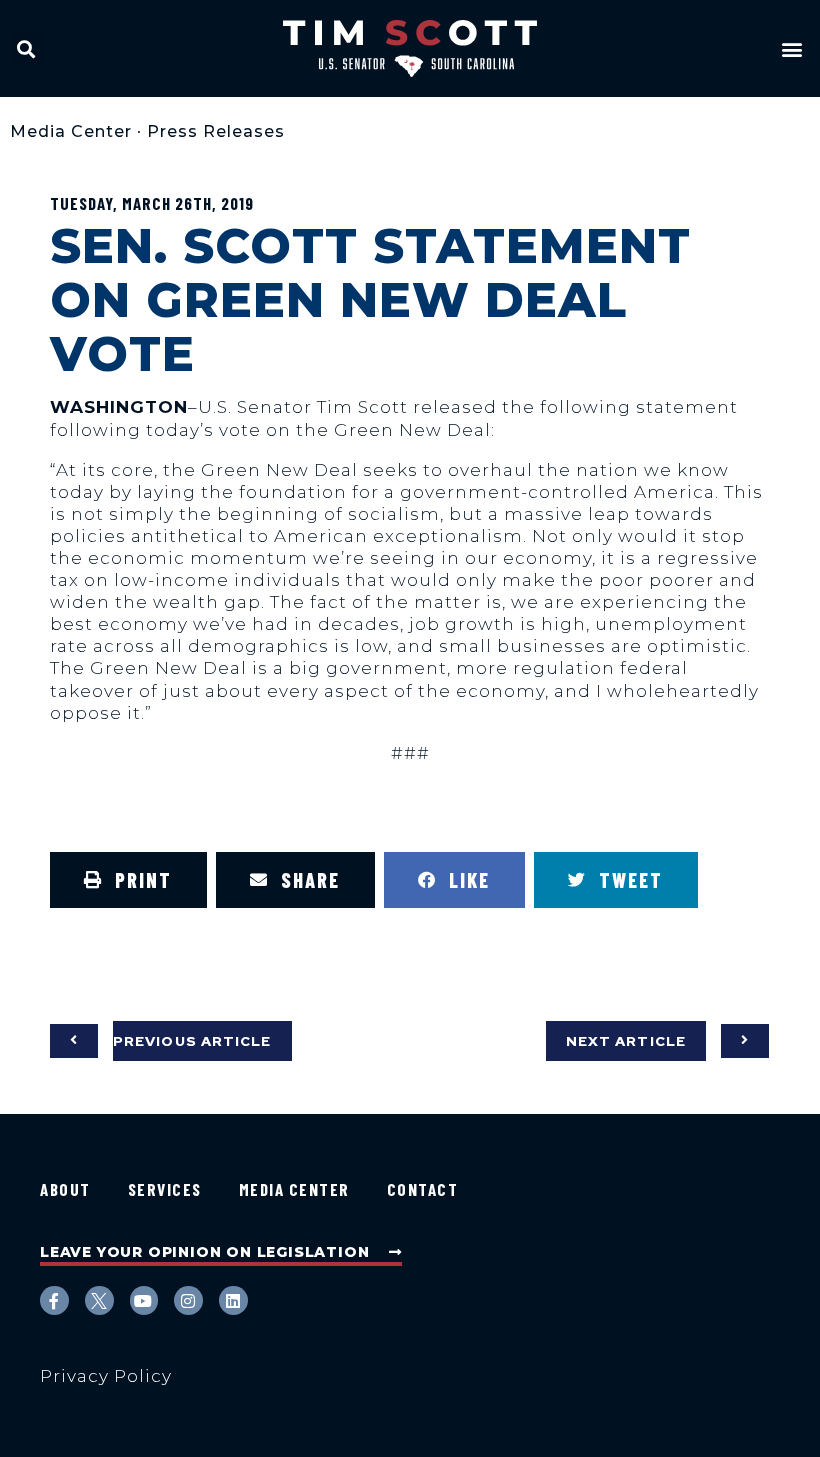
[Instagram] (188, 1300)
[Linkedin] (233, 1300)
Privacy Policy (106, 1376)
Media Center (71, 131)
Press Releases (216, 131)
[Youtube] (144, 1300)
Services (165, 1189)
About (65, 1189)
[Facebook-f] (54, 1300)
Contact (423, 1189)
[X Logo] (99, 1300)
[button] (26, 48)
